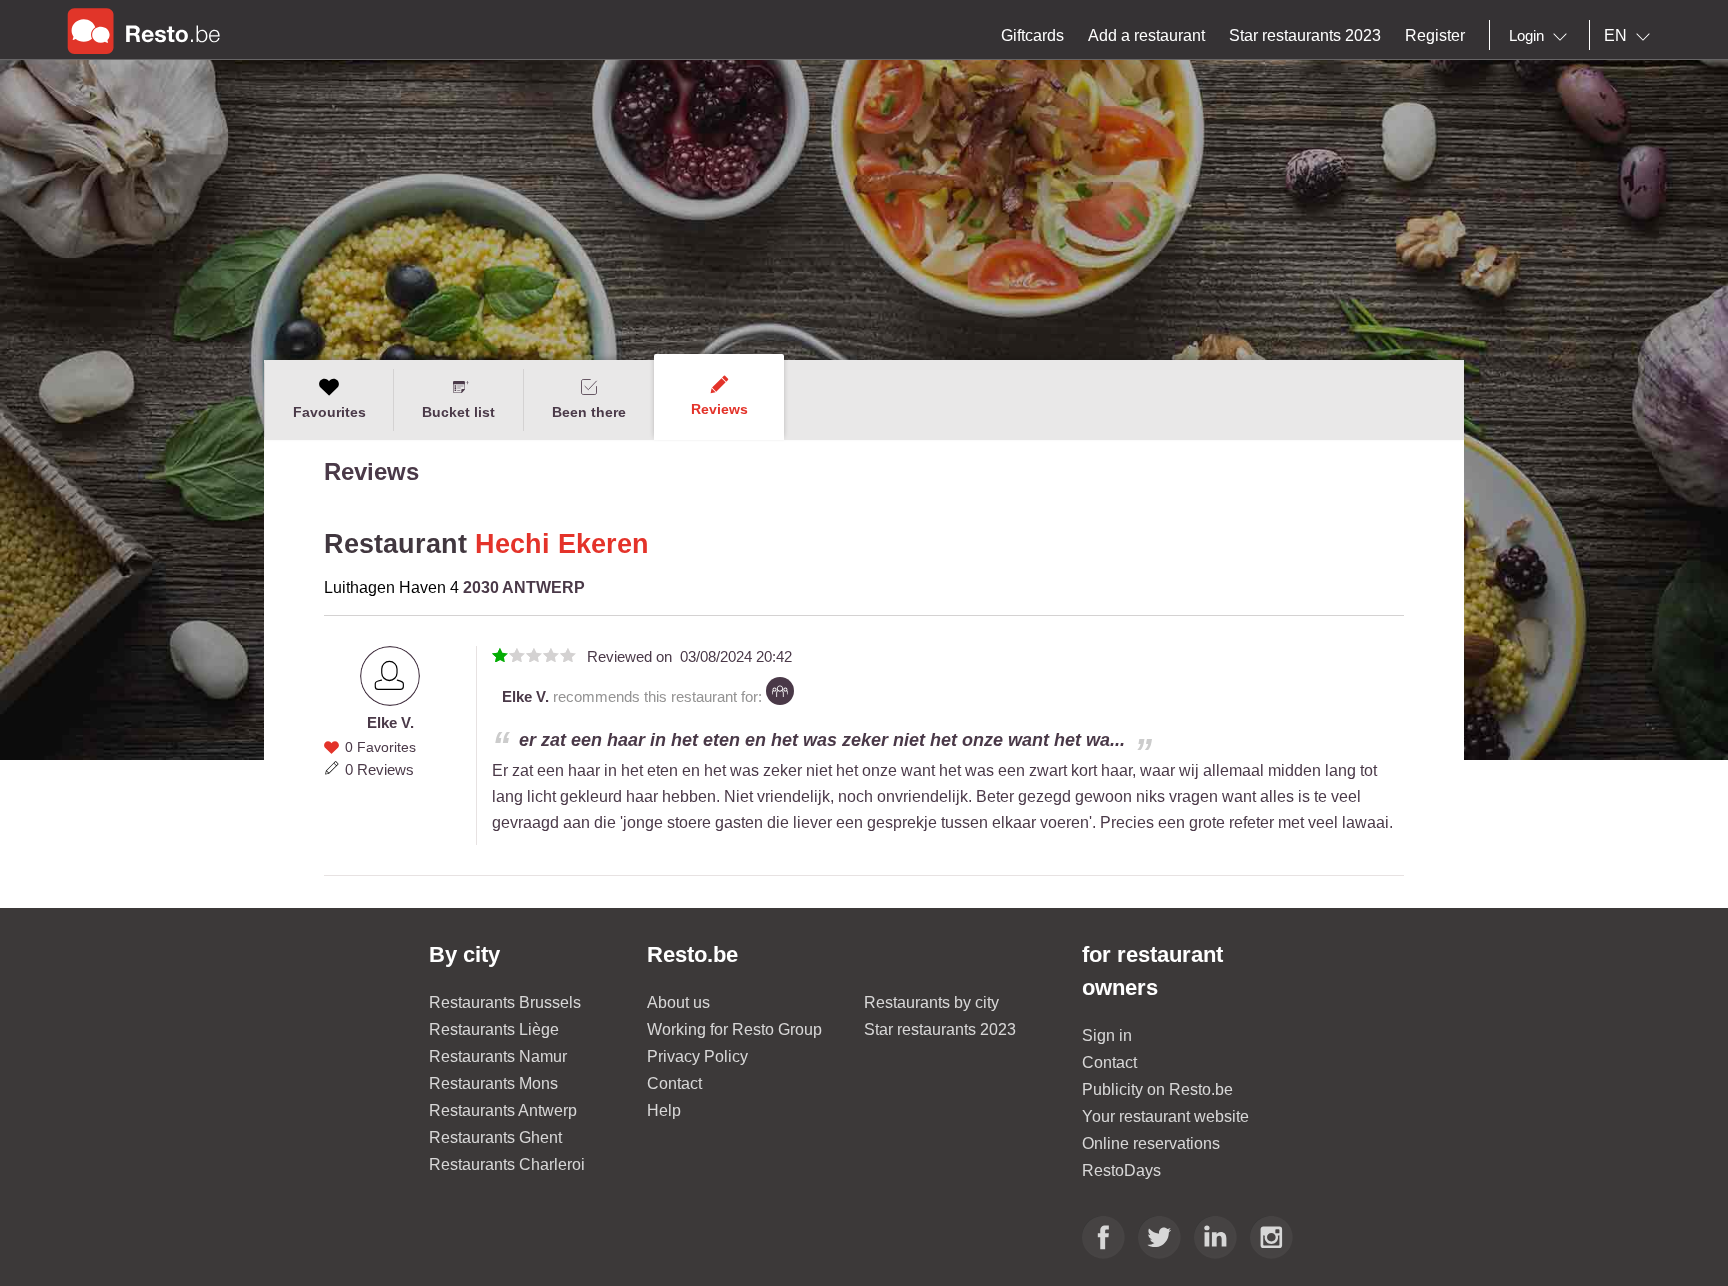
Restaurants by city (931, 1002)
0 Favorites (380, 747)
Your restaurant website (1165, 1116)
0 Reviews (379, 769)
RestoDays (1121, 1170)
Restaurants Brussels (505, 1002)
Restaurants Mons (493, 1083)
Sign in (1107, 1035)
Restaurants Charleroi (507, 1164)
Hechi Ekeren (562, 544)
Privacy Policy (697, 1056)
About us (678, 1002)
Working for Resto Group (734, 1029)
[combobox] (1542, 36)
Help (664, 1110)
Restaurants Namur (498, 1056)
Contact (674, 1083)
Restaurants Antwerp (503, 1110)
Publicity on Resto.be (1157, 1089)
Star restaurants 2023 (940, 1029)
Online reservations (1151, 1143)
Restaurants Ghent (495, 1137)
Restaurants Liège (494, 1029)
